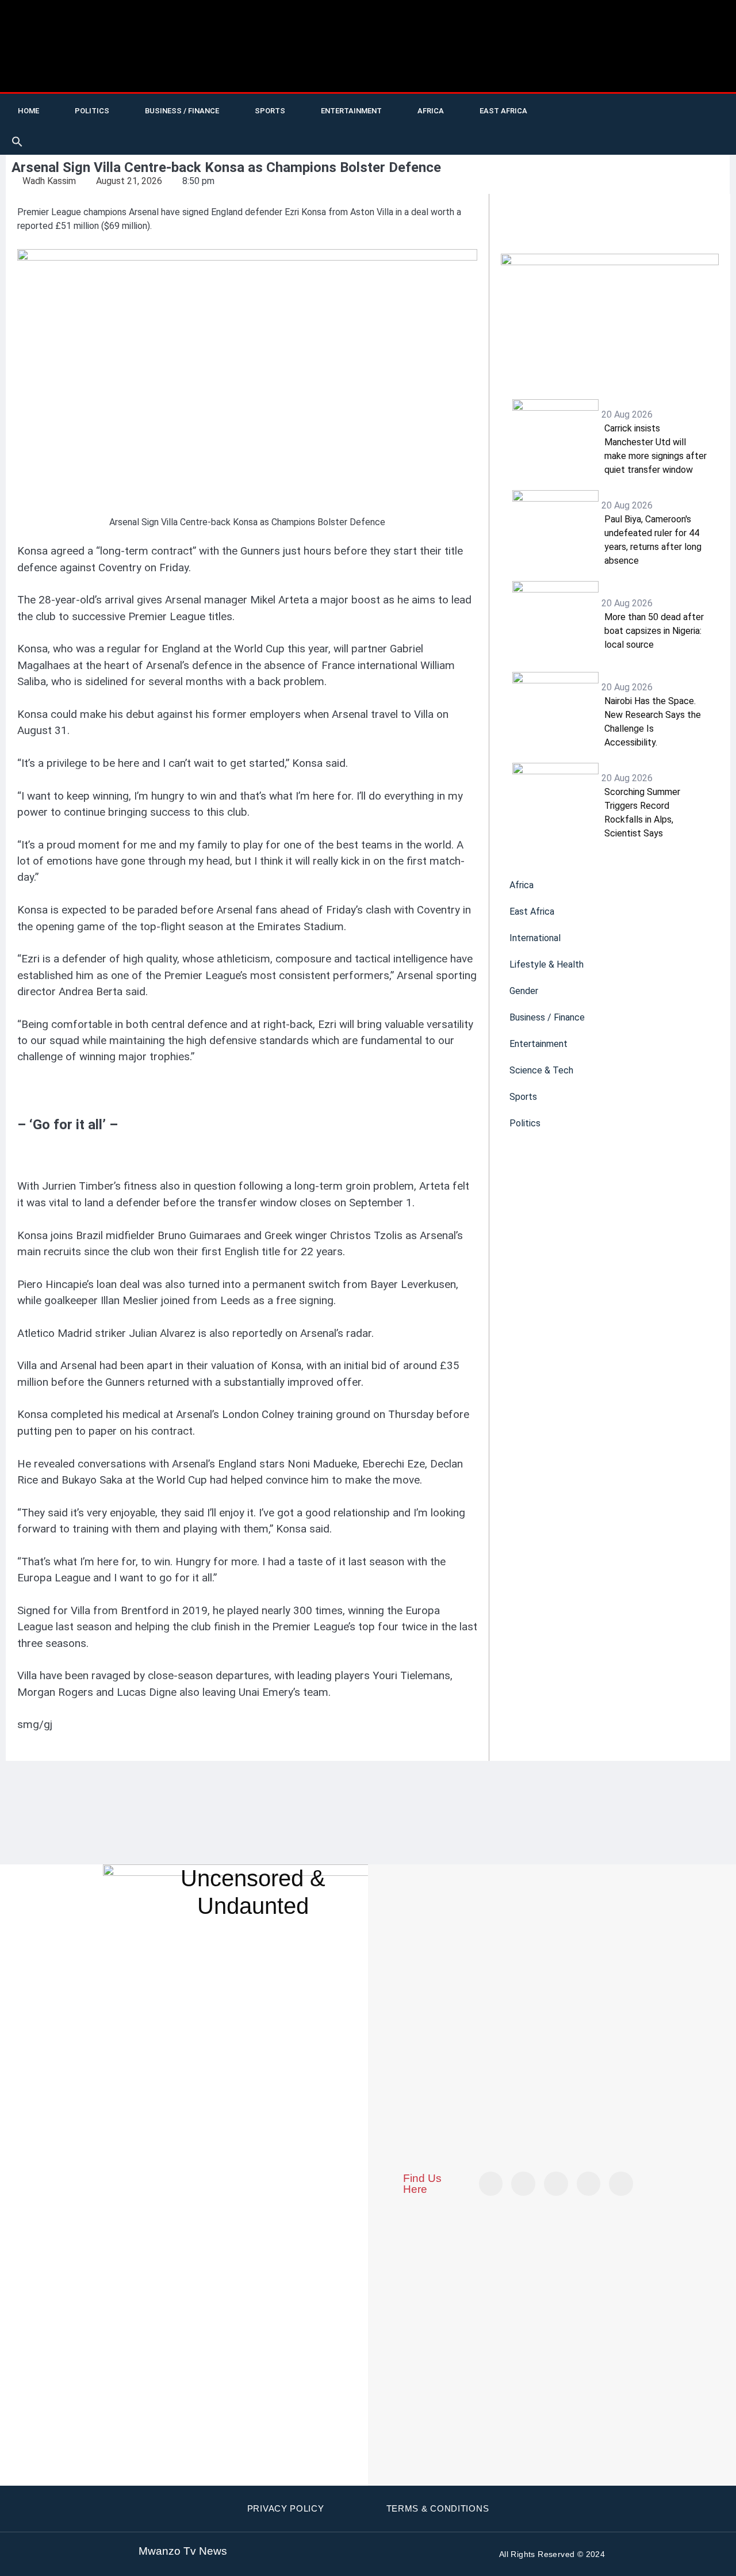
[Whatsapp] (582, 133)
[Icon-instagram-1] (677, 116)
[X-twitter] (582, 116)
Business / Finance (182, 111)
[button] (17, 142)
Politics (92, 111)
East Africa (503, 111)
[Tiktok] (630, 116)
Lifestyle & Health (547, 964)
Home (28, 111)
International (535, 938)
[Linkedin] (700, 116)
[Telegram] (724, 116)
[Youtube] (606, 116)
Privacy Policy (286, 2508)
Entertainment (351, 111)
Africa (431, 111)
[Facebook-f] (653, 116)
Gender (524, 991)
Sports (270, 111)
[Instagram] (621, 2184)
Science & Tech (541, 1070)
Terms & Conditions (438, 2508)
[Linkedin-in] (556, 2184)
